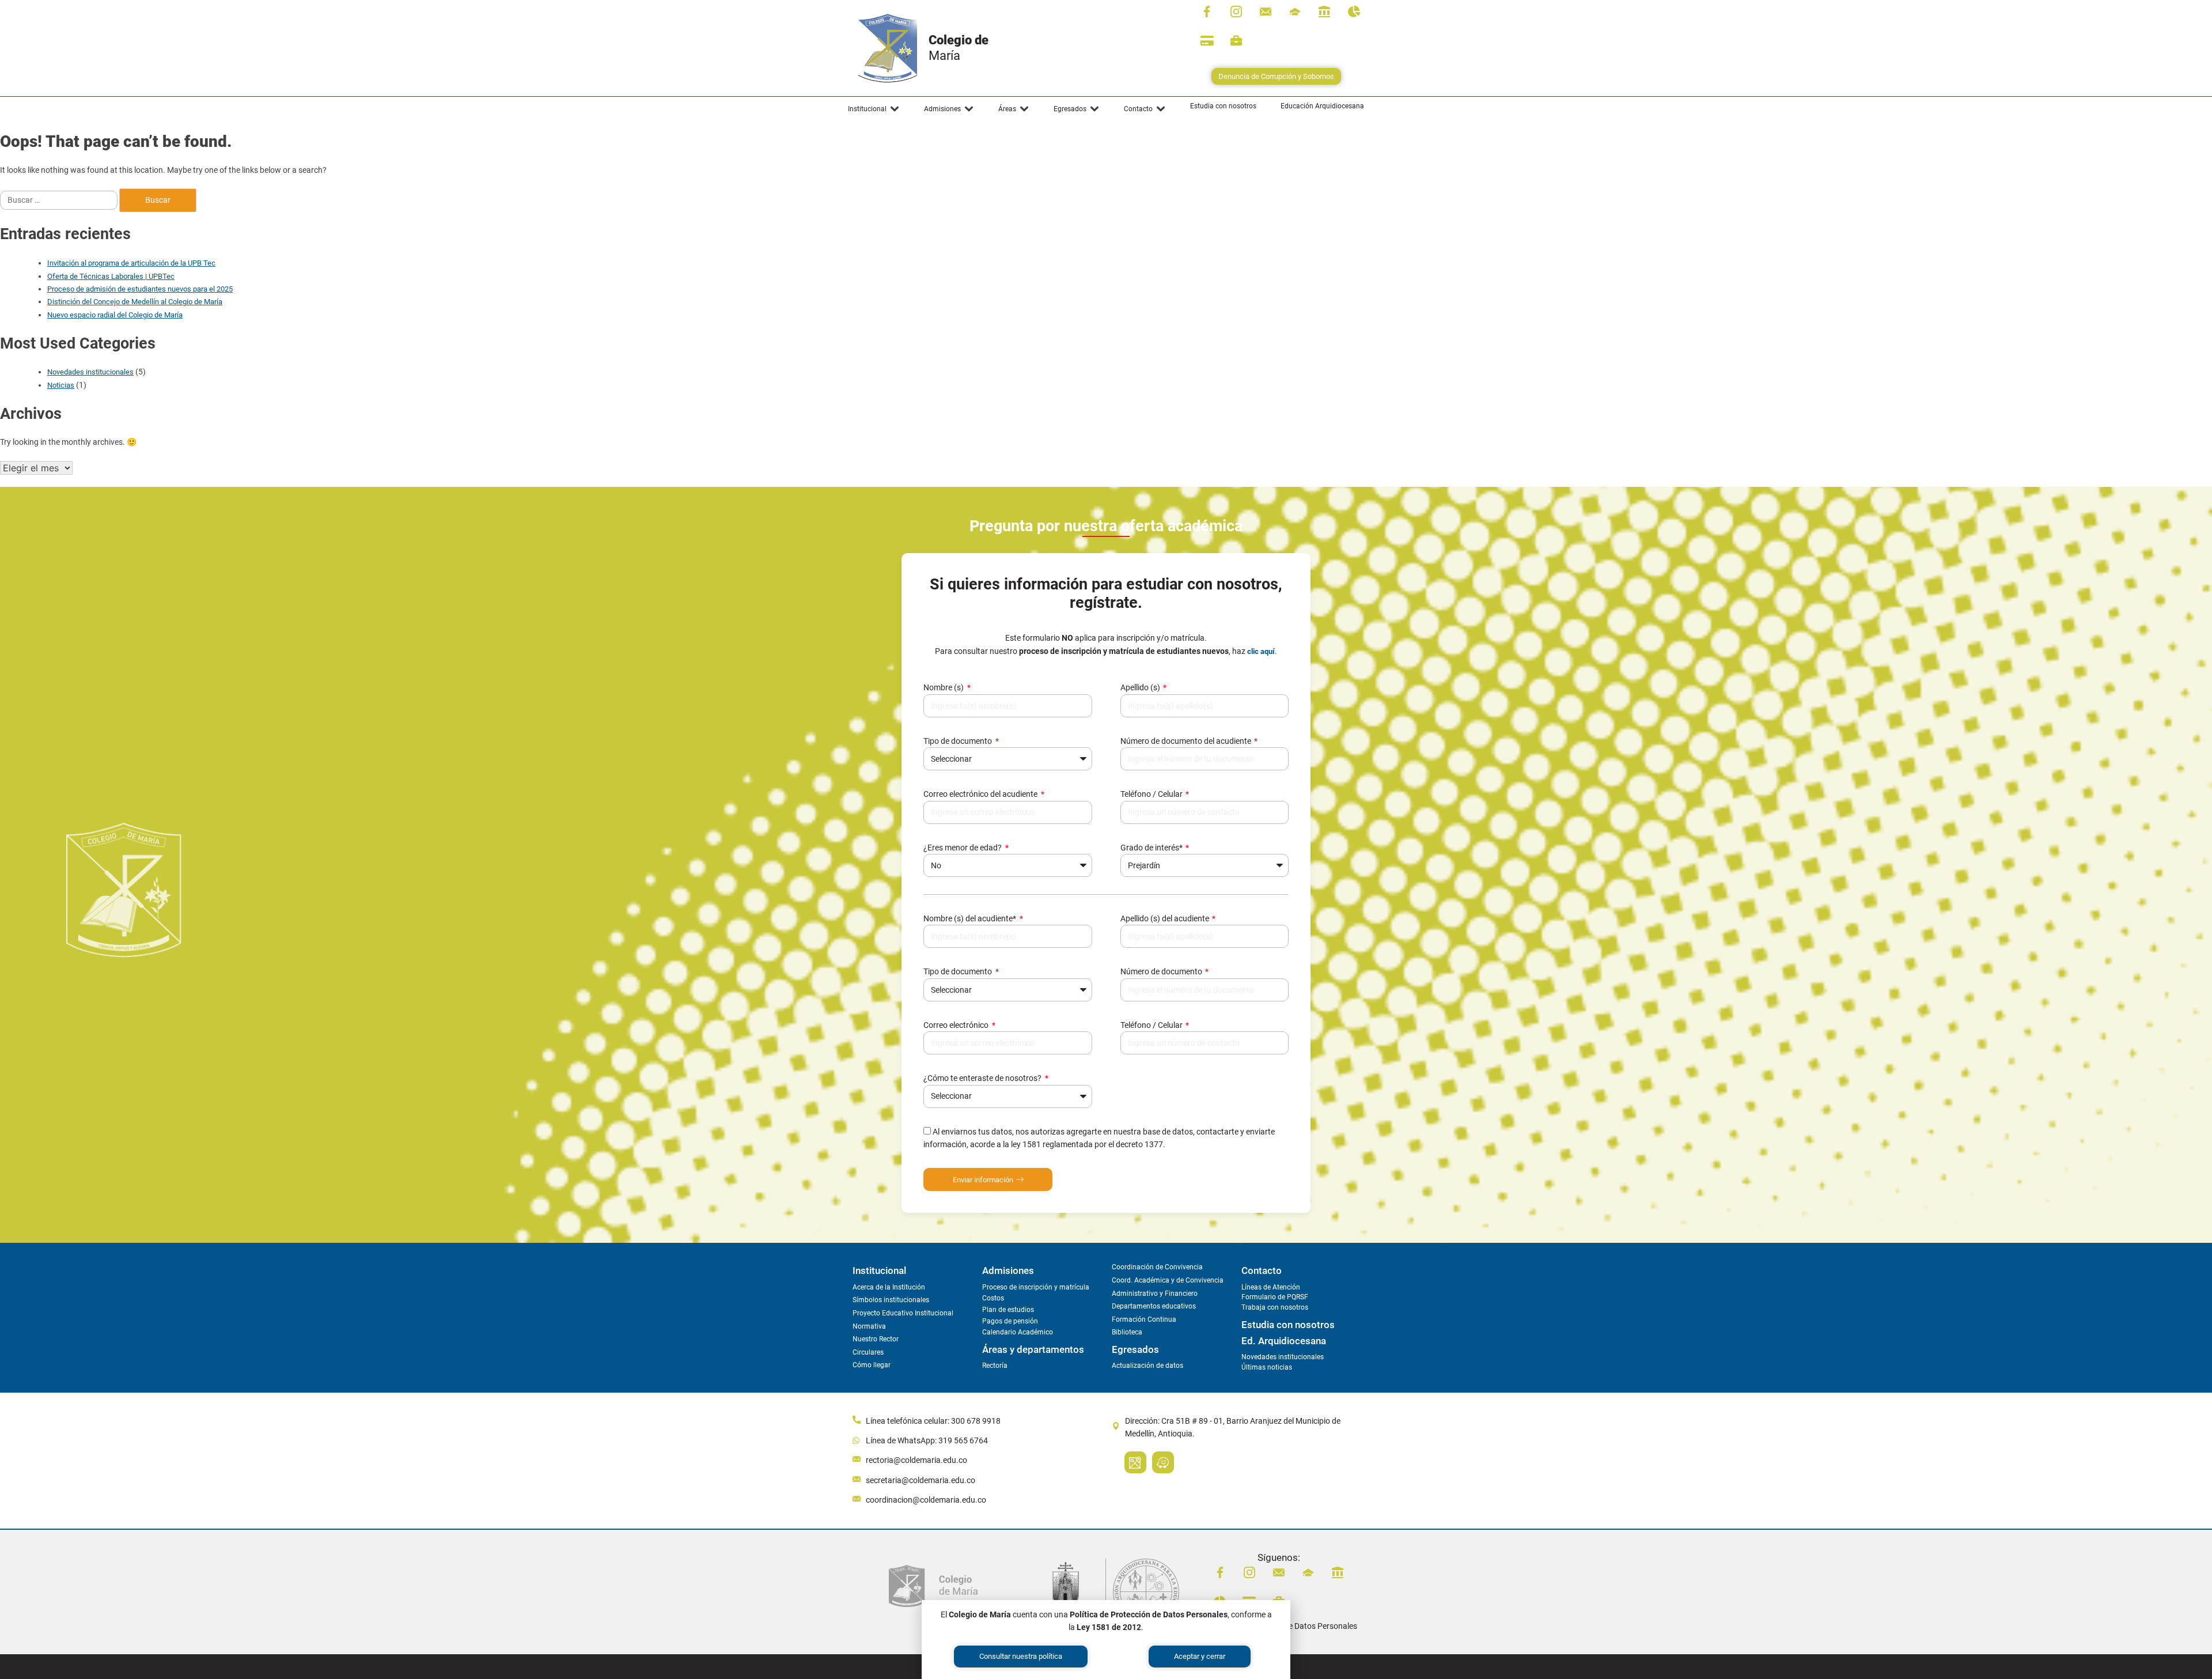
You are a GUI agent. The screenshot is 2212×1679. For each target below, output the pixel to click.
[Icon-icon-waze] (1163, 1462)
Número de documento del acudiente (1187, 741)
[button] (874, 109)
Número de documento (1162, 971)
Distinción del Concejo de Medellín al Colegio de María (135, 302)
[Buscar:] (60, 200)
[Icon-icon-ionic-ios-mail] (1266, 12)
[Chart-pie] (1354, 12)
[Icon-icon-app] (1324, 12)
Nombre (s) (944, 687)
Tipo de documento (959, 741)
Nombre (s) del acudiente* (971, 918)
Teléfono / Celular (1152, 794)
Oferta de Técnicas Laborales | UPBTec (111, 276)
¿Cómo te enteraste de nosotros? (983, 1078)
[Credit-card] (1207, 41)
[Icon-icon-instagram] (1236, 12)
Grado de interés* (1152, 848)
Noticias (61, 385)
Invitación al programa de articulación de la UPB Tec (131, 263)
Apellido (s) (1141, 687)
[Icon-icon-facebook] (1207, 12)
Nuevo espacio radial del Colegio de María (115, 315)
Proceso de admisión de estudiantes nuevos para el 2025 (140, 289)
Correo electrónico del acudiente (981, 794)
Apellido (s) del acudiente (1166, 918)
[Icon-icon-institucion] (1295, 12)
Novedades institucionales (90, 372)
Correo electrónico (957, 1025)
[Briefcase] (1236, 41)
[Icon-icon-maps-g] (1135, 1462)
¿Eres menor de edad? (963, 848)
